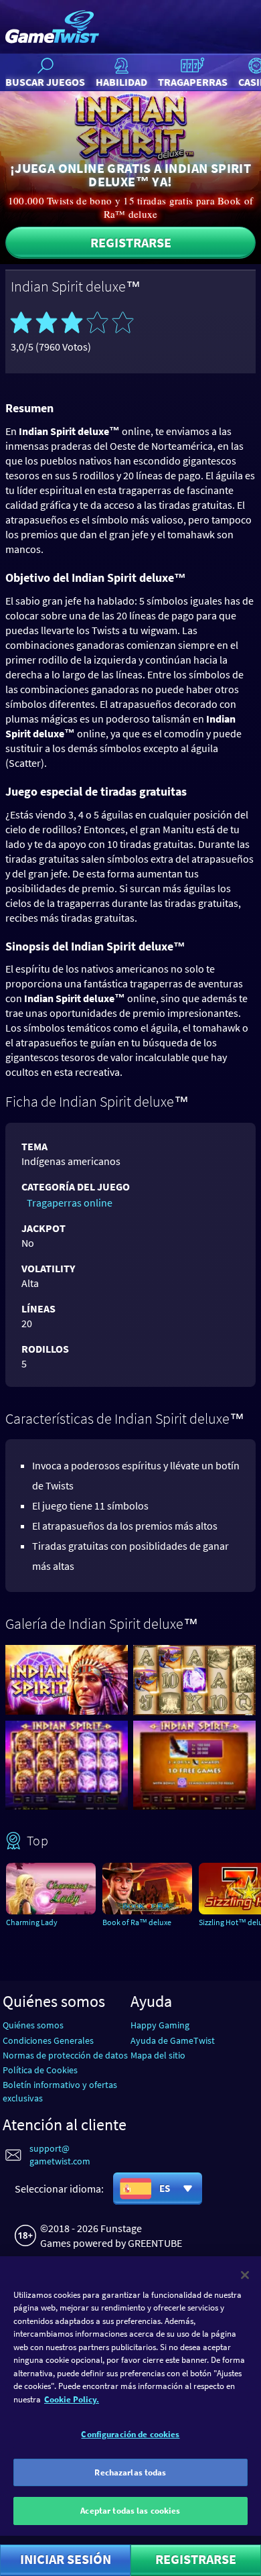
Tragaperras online (70, 1203)
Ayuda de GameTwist (173, 2040)
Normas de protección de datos (65, 2055)
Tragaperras (193, 82)
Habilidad (121, 82)
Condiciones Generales (48, 2040)
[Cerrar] (245, 2275)
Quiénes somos (33, 2025)
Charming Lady (32, 1922)
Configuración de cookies (130, 2434)
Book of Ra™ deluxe (137, 1922)
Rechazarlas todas (130, 2472)
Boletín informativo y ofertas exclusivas (60, 2091)
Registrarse (131, 242)
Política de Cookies (40, 2070)
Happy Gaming (160, 2025)
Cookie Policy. (72, 2399)
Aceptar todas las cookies (130, 2511)
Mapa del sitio (158, 2055)
